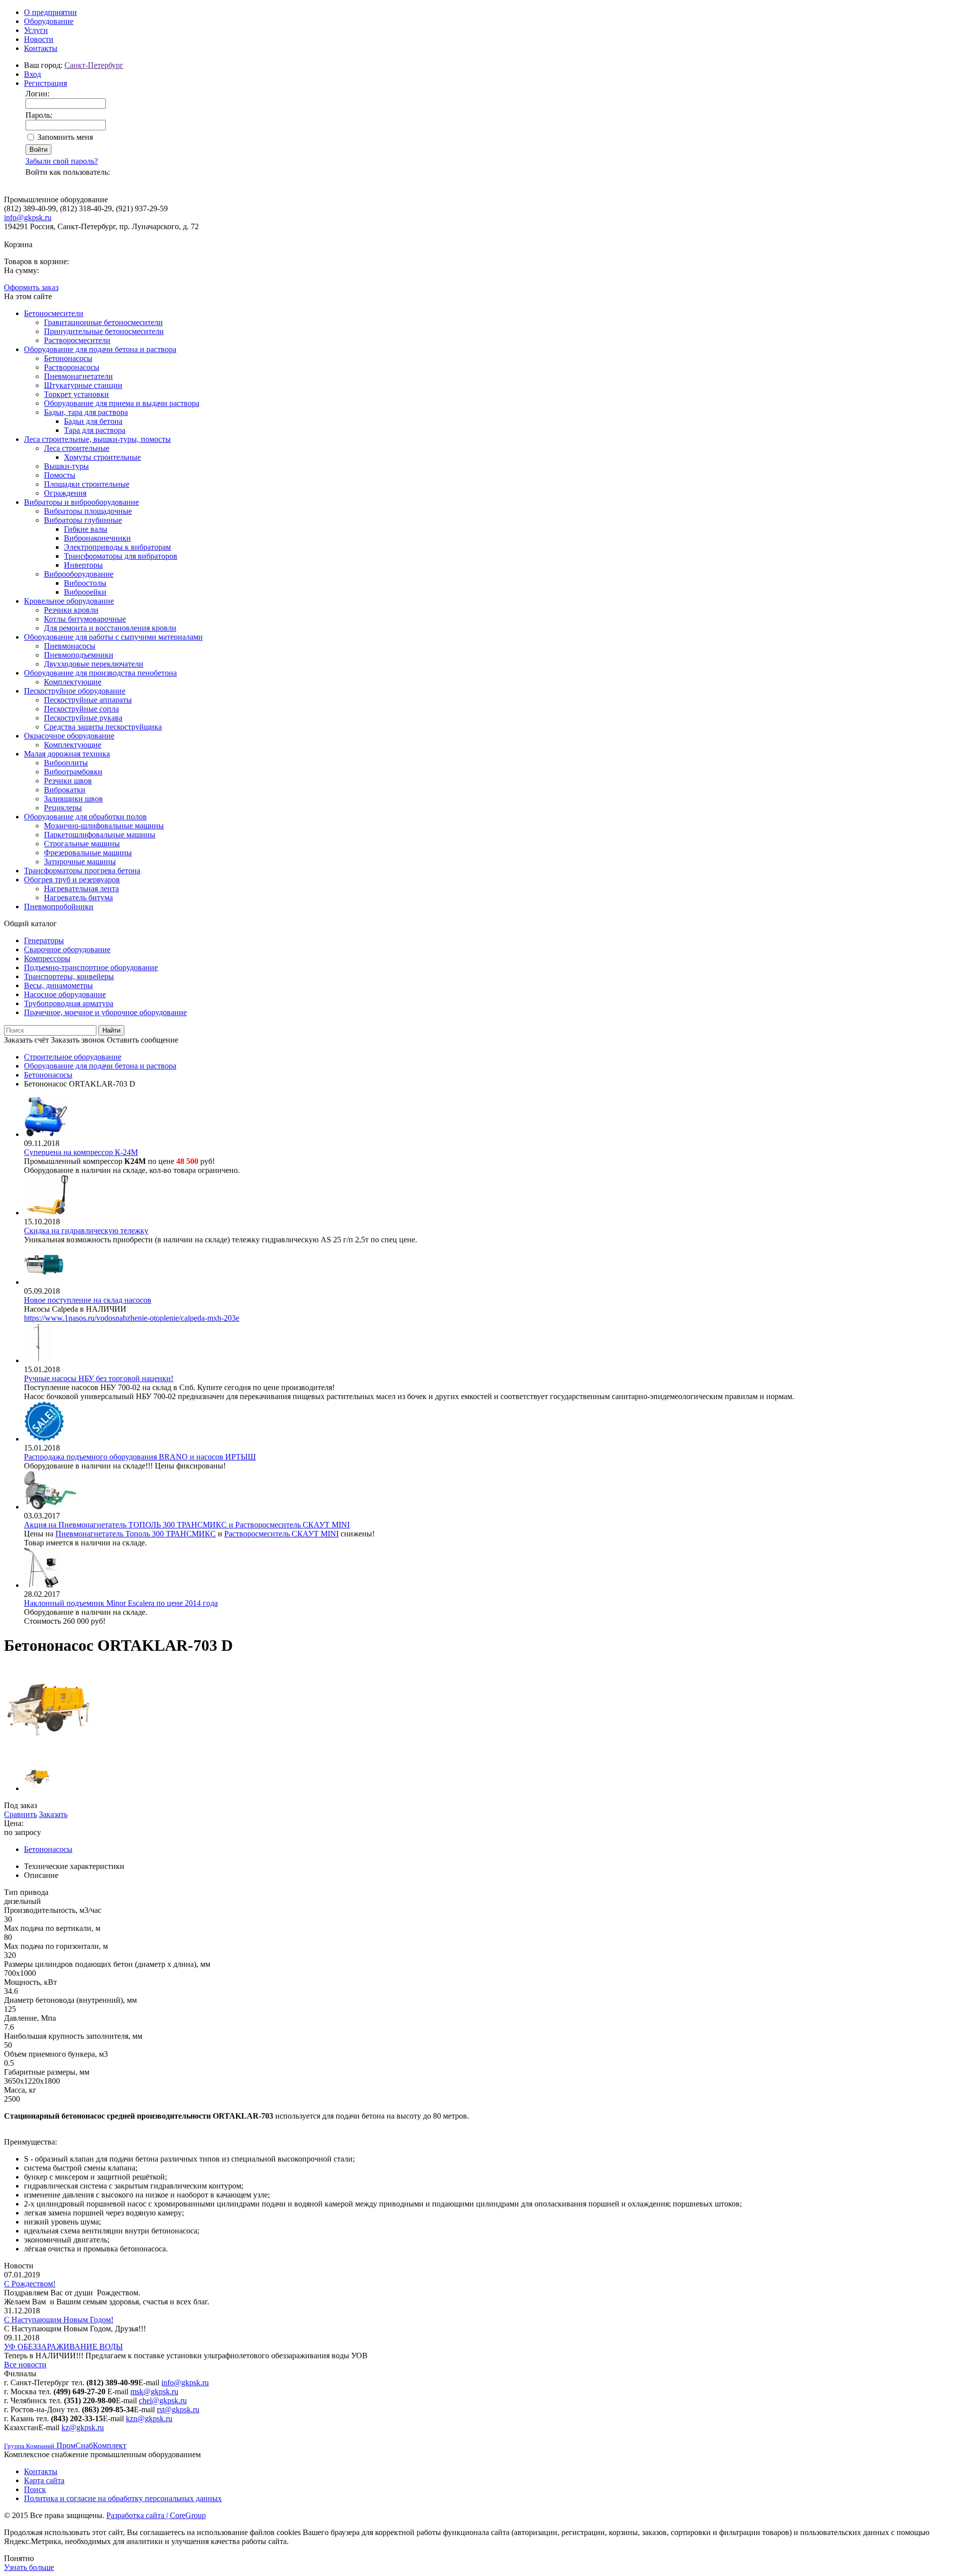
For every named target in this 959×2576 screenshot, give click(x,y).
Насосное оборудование (65, 994)
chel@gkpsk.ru (163, 2400)
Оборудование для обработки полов (85, 817)
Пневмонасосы (70, 646)
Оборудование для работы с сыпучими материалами (113, 637)
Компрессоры (47, 958)
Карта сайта (44, 2480)
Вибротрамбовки (73, 772)
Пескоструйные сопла (81, 709)
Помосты (60, 475)
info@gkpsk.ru (28, 217)
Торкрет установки (76, 394)
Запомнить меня (65, 137)
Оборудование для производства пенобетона (100, 673)
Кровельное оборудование (69, 601)
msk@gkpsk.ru (154, 2392)
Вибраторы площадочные (88, 511)
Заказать (53, 1814)
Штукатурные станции (83, 385)
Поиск (35, 2489)
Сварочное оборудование (67, 949)
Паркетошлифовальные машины (100, 835)
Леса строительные (77, 448)
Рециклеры (63, 808)
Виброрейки (85, 592)
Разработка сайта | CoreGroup (156, 2515)
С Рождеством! (30, 2284)
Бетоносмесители (54, 313)
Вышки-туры (66, 466)
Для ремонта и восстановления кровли (110, 628)
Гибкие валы (86, 529)
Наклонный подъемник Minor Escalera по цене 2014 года (121, 1603)
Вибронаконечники (97, 538)
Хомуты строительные (102, 457)
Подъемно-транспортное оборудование (91, 967)
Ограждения (65, 493)
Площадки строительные (87, 484)
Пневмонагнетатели (78, 376)
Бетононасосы (68, 358)
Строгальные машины (82, 844)
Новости (39, 39)
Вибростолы (85, 583)
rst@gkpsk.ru (178, 2409)
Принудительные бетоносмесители (104, 331)
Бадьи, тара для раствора (86, 412)
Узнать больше (29, 2567)
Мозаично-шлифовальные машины (104, 826)
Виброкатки (65, 790)
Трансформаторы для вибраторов (121, 556)
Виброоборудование (79, 574)
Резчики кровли (71, 610)
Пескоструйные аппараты (88, 700)
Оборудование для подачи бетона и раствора (100, 349)
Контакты (41, 48)
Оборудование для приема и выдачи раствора (122, 403)
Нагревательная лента (81, 889)
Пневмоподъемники (79, 655)
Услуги (36, 30)
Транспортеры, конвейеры (69, 976)
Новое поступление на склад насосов (88, 1300)
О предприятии (50, 12)
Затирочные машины (80, 862)
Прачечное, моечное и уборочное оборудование (105, 1012)
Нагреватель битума (78, 898)
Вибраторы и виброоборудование (81, 502)
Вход (32, 74)
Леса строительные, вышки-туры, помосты (97, 439)
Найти (111, 1030)
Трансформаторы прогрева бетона (82, 871)
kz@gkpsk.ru (83, 2427)
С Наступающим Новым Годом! (59, 2320)
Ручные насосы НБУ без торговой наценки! (99, 1378)
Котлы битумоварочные (85, 619)
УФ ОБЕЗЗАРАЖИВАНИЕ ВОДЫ (63, 2347)
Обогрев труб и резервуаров (72, 880)
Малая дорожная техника (67, 754)
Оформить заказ (31, 287)
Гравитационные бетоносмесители (103, 322)
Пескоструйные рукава (83, 718)
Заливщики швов (73, 799)
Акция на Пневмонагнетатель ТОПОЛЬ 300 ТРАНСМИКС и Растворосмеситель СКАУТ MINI (187, 1525)
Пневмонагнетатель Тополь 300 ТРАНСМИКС (136, 1534)
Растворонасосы (72, 367)
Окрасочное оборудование (69, 736)
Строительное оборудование (73, 1057)
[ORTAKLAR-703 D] (48, 1752)
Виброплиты (66, 763)
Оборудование (49, 21)
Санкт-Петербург (94, 65)
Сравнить (20, 1814)
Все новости (25, 2365)
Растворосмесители (77, 340)
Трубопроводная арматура (69, 1003)
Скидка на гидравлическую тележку (86, 1231)
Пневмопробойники (59, 907)
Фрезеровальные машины (88, 853)
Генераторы (44, 940)
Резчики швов (68, 781)
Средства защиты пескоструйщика (103, 727)
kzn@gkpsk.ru (149, 2418)
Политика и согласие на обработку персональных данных (123, 2498)
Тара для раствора (95, 430)
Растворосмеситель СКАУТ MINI (281, 1534)
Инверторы (83, 565)
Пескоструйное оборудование (75, 691)
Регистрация (45, 83)
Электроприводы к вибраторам (117, 547)
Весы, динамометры (58, 985)
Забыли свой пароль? (62, 161)
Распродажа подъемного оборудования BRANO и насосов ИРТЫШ (140, 1457)
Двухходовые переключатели (94, 664)
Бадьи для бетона (93, 421)
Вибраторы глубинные (83, 520)
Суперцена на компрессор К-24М (81, 1152)
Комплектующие (73, 682)
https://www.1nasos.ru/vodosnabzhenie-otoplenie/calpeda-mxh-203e (132, 1318)
